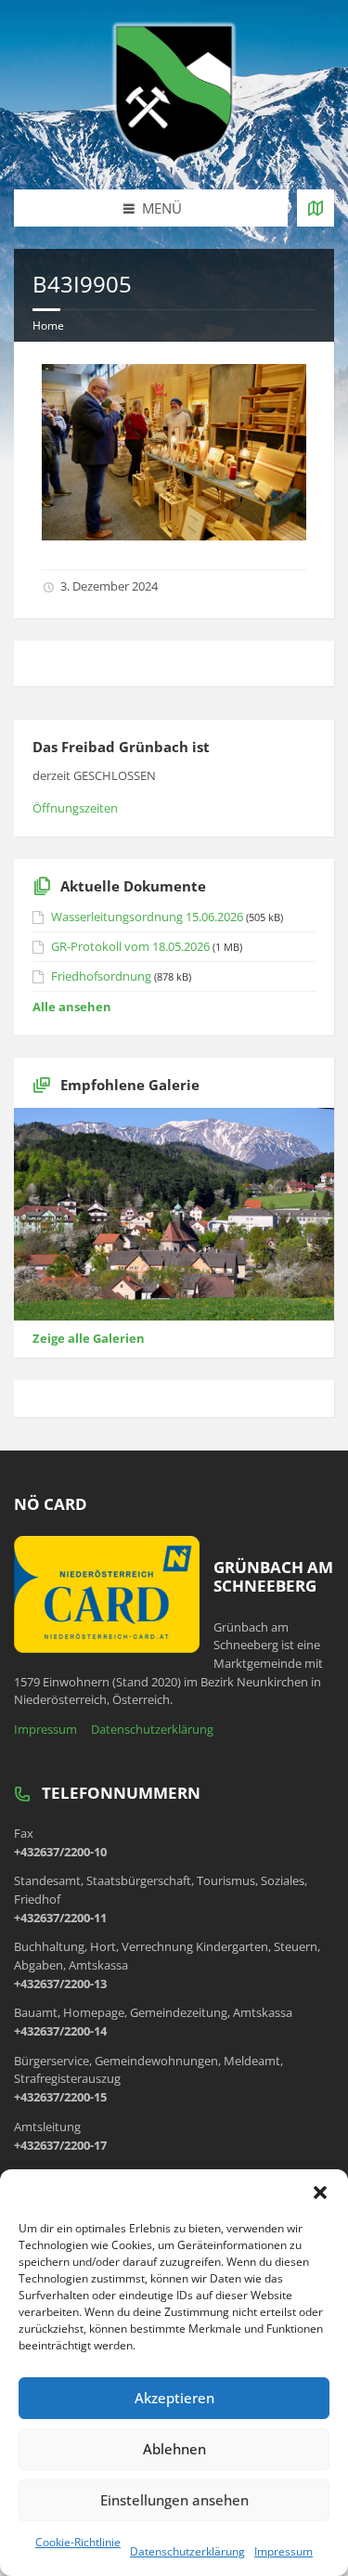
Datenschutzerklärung (187, 2551)
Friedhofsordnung (101, 976)
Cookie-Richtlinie (78, 2542)
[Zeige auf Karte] (316, 208)
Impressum (284, 2551)
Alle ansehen (72, 1007)
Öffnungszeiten (75, 808)
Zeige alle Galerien (89, 1338)
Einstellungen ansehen (174, 2500)
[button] (320, 2192)
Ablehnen (174, 2449)
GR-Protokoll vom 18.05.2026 (130, 946)
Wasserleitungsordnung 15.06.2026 (147, 917)
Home (48, 325)
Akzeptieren (174, 2398)
